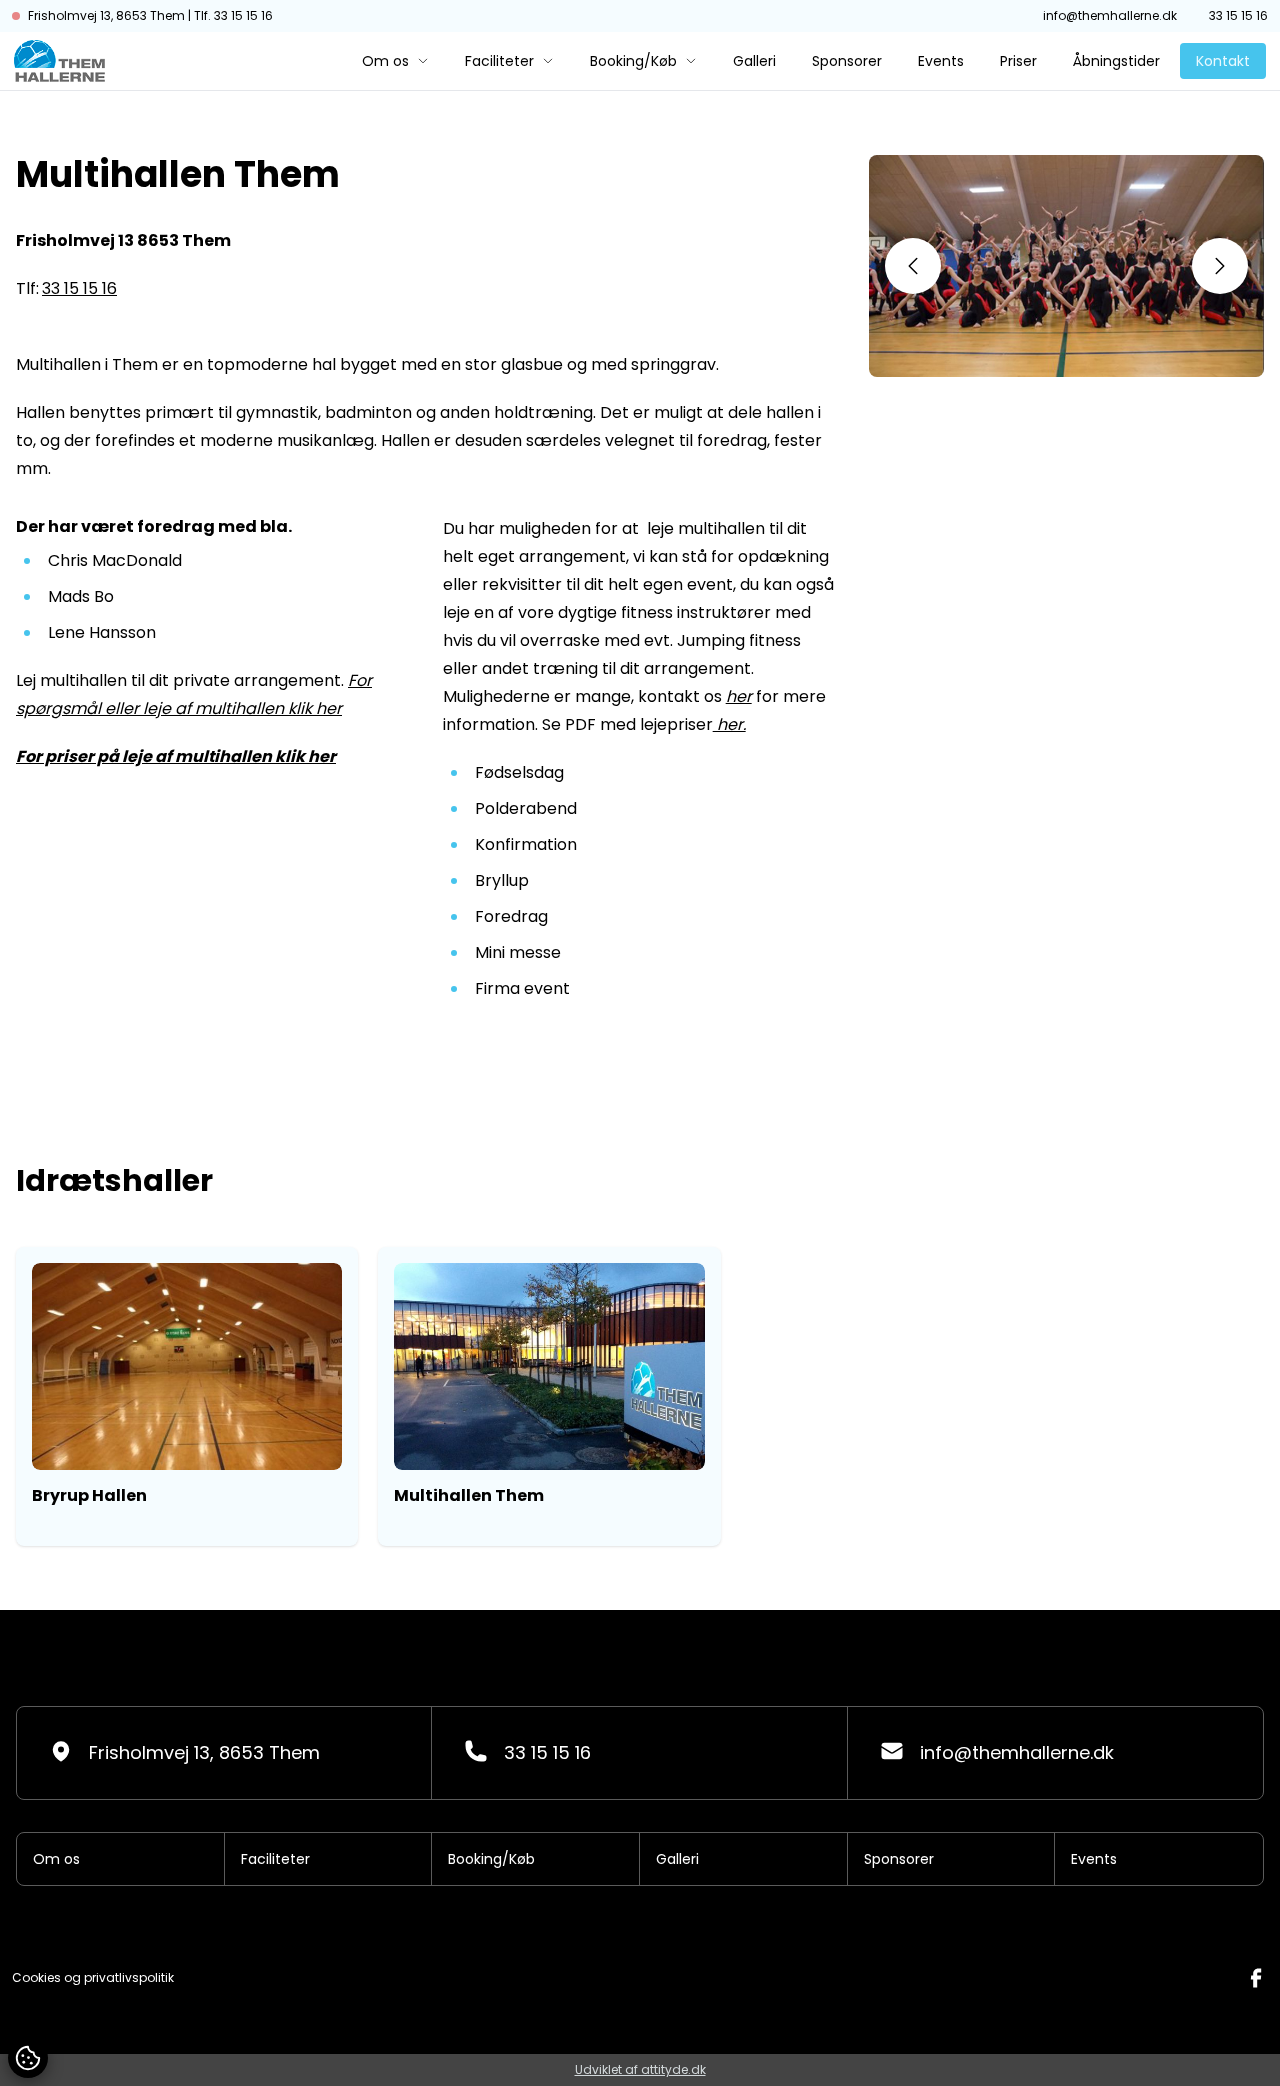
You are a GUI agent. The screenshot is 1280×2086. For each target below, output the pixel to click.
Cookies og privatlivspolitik (93, 1978)
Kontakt (1223, 61)
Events (941, 61)
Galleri (754, 61)
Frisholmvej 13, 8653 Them (204, 1752)
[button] (913, 266)
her (739, 696)
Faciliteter (499, 61)
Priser (1018, 61)
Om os (385, 61)
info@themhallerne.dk (1110, 16)
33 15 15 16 (1238, 16)
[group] (187, 1396)
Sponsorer (847, 61)
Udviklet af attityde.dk (640, 2069)
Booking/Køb (633, 61)
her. (729, 724)
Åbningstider (1116, 61)
